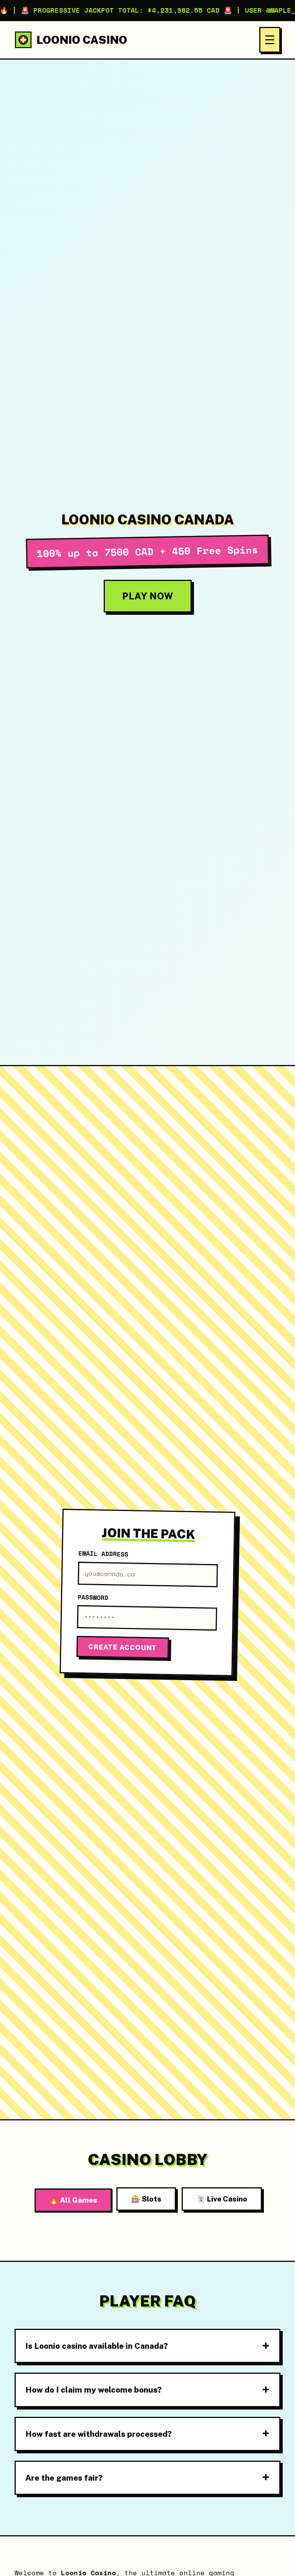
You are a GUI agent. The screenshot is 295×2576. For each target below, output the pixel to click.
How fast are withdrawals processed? (99, 2434)
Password (93, 1597)
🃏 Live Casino (222, 2199)
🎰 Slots (146, 2199)
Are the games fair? (64, 2478)
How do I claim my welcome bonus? (94, 2390)
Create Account (123, 1647)
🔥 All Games (73, 2200)
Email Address (103, 1554)
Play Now (148, 596)
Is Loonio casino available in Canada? (97, 2346)
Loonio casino (82, 40)
